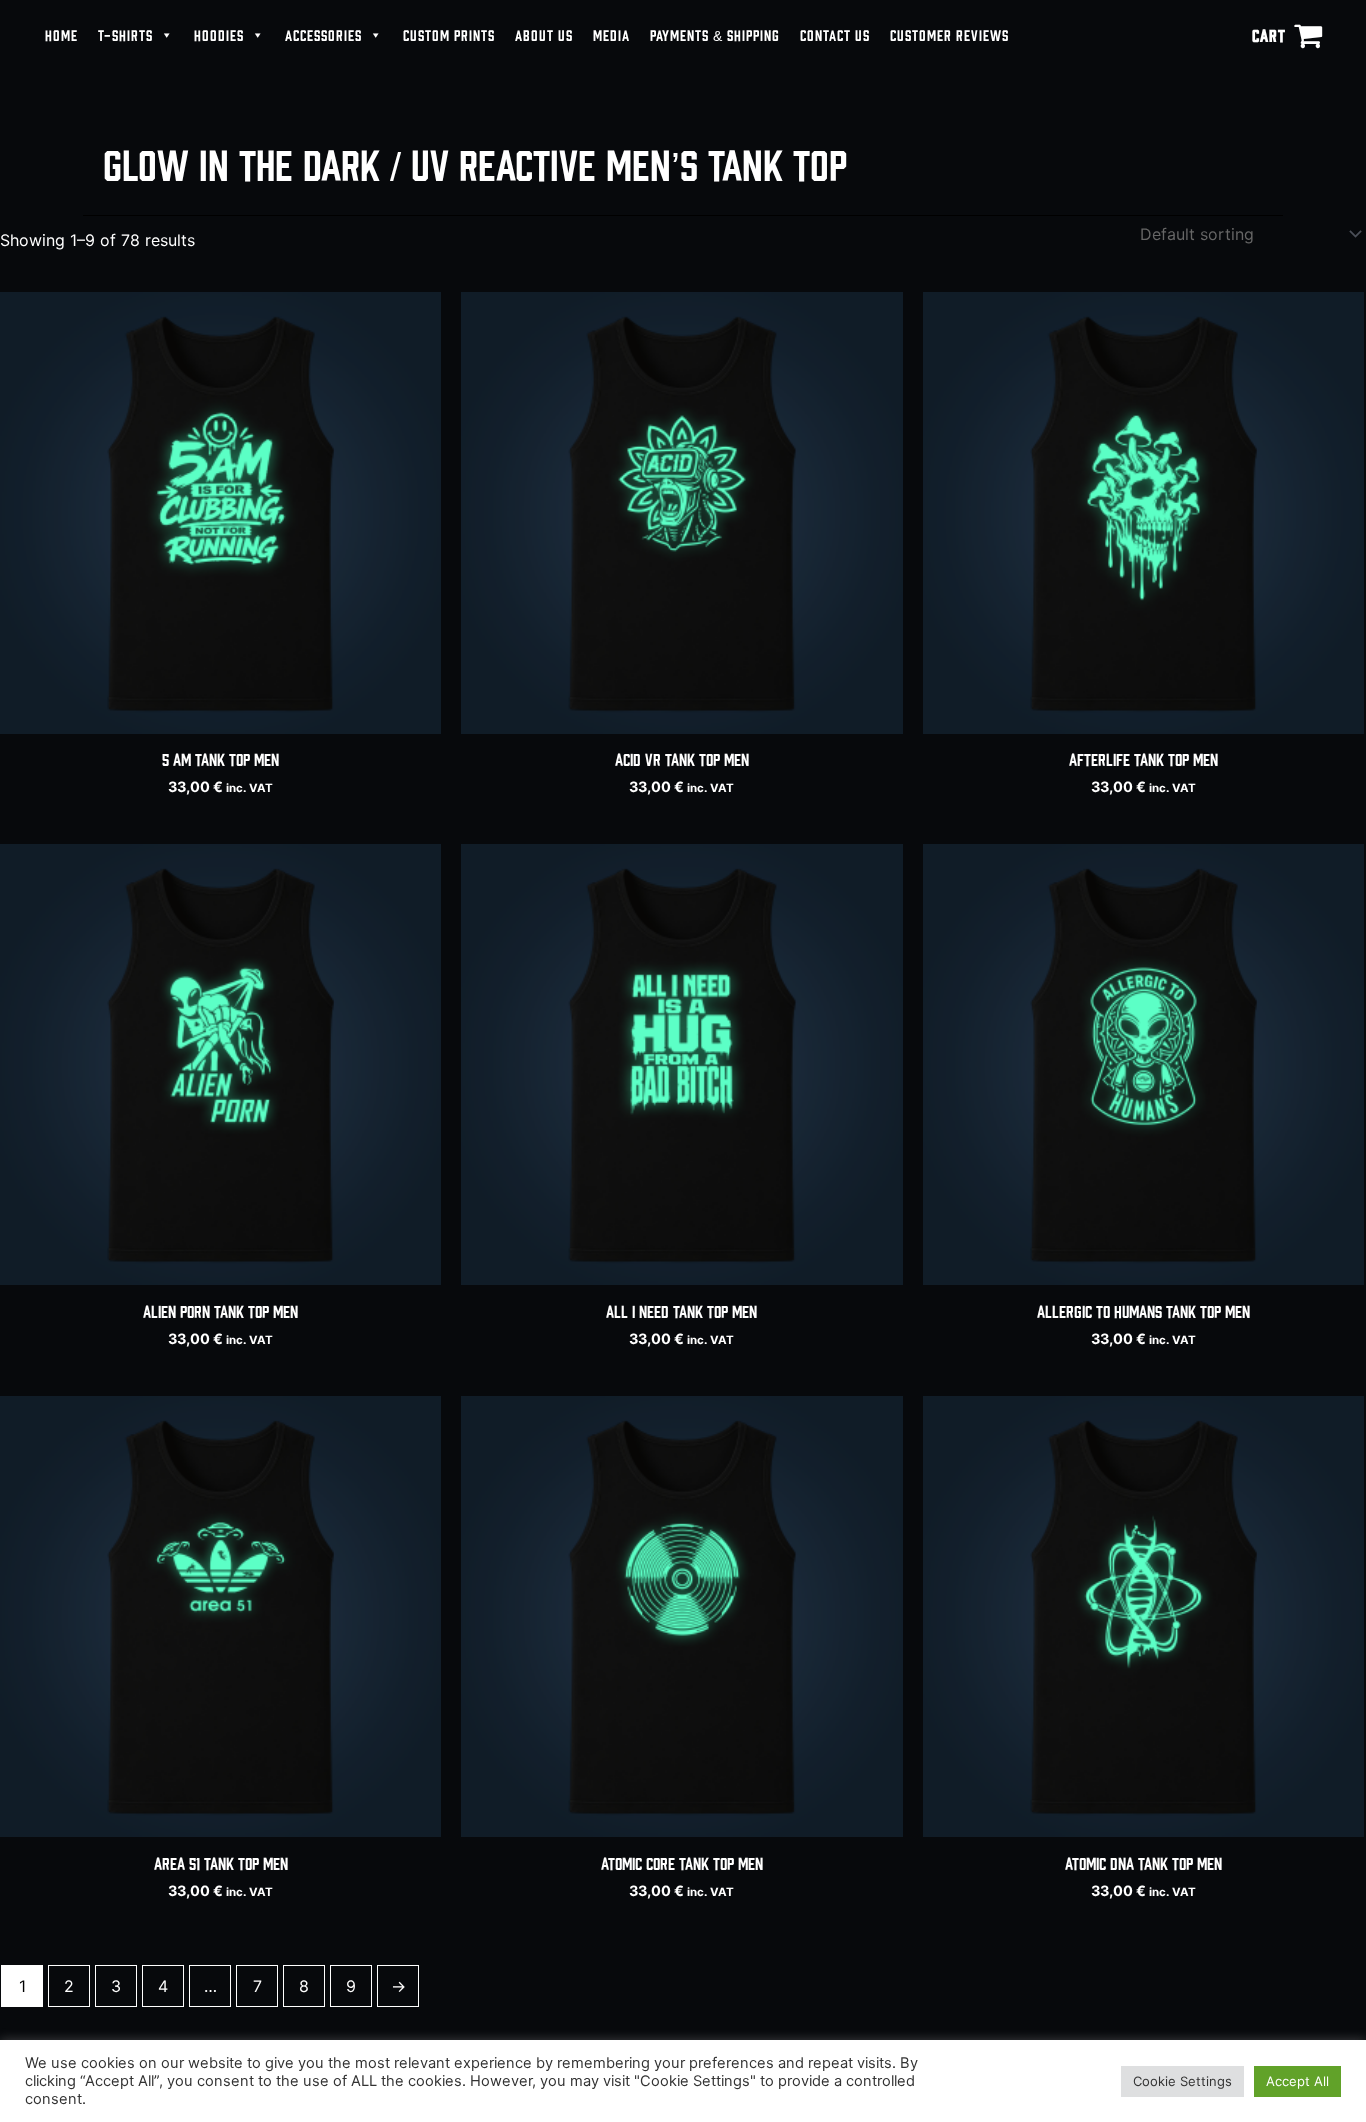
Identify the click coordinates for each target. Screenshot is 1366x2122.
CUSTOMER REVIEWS (949, 34)
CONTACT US (835, 34)
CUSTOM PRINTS (449, 34)
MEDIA (611, 34)
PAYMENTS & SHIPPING (715, 34)
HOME (61, 34)
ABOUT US (544, 34)
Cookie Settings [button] (1182, 2081)
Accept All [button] (1297, 2081)
